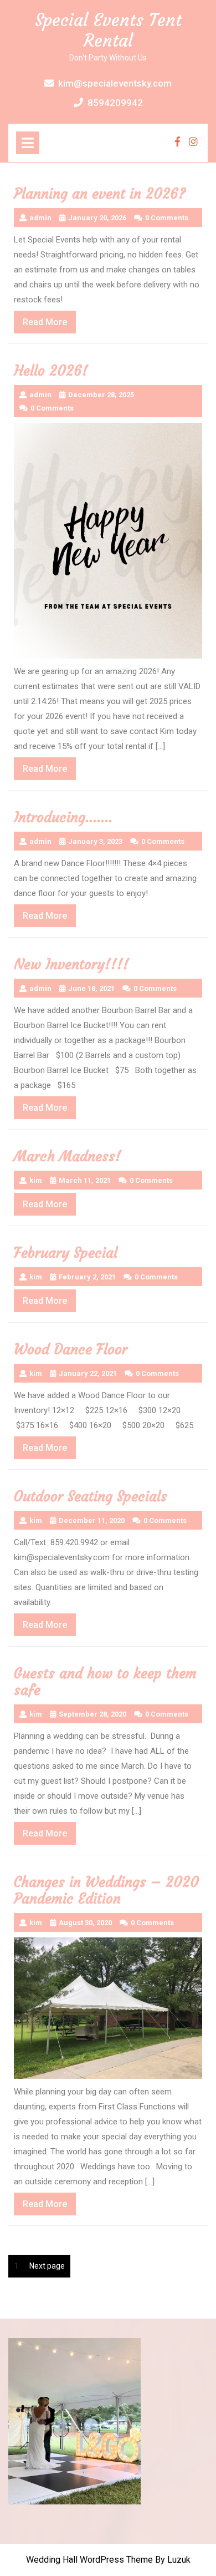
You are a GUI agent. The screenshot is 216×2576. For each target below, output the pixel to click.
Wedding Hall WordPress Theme (89, 2560)
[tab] (28, 143)
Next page (47, 2266)
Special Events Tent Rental (108, 30)
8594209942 (115, 103)
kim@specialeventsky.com (115, 83)
